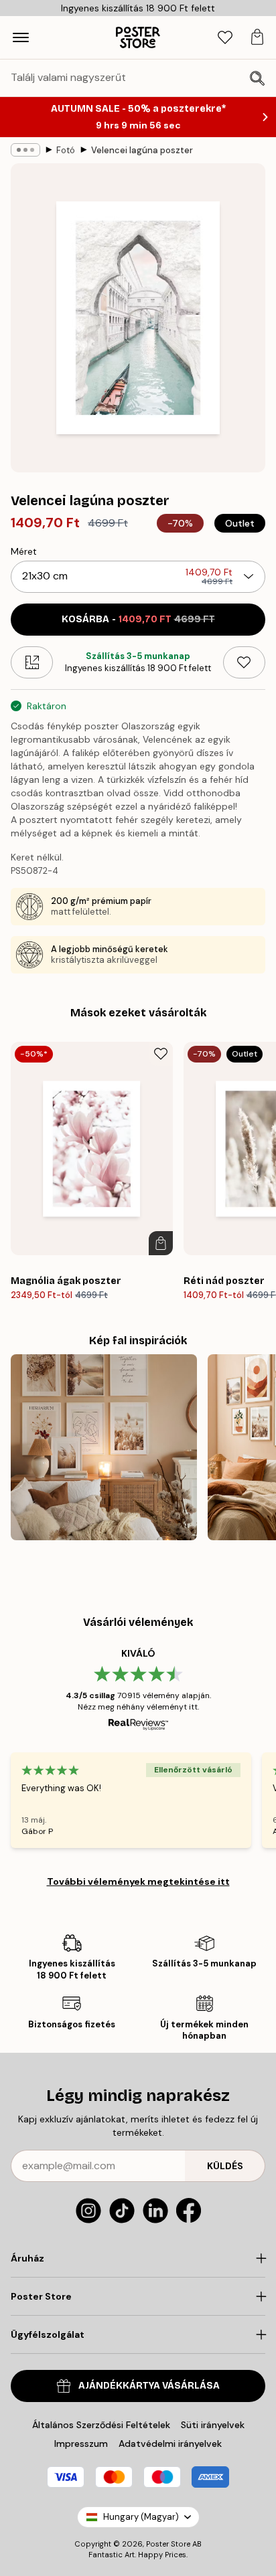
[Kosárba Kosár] (161, 1243)
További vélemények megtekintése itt (138, 1881)
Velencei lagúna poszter (142, 150)
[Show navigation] (21, 37)
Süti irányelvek (213, 2425)
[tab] (225, 38)
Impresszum (81, 2444)
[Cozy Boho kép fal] (104, 1447)
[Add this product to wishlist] (244, 662)
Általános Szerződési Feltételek (101, 2425)
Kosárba (138, 619)
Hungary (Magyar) (141, 2517)
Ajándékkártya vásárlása (149, 2386)
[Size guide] (32, 662)
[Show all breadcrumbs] (25, 150)
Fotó (66, 150)
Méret (24, 551)
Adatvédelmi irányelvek (170, 2444)
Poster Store (168, 2544)
